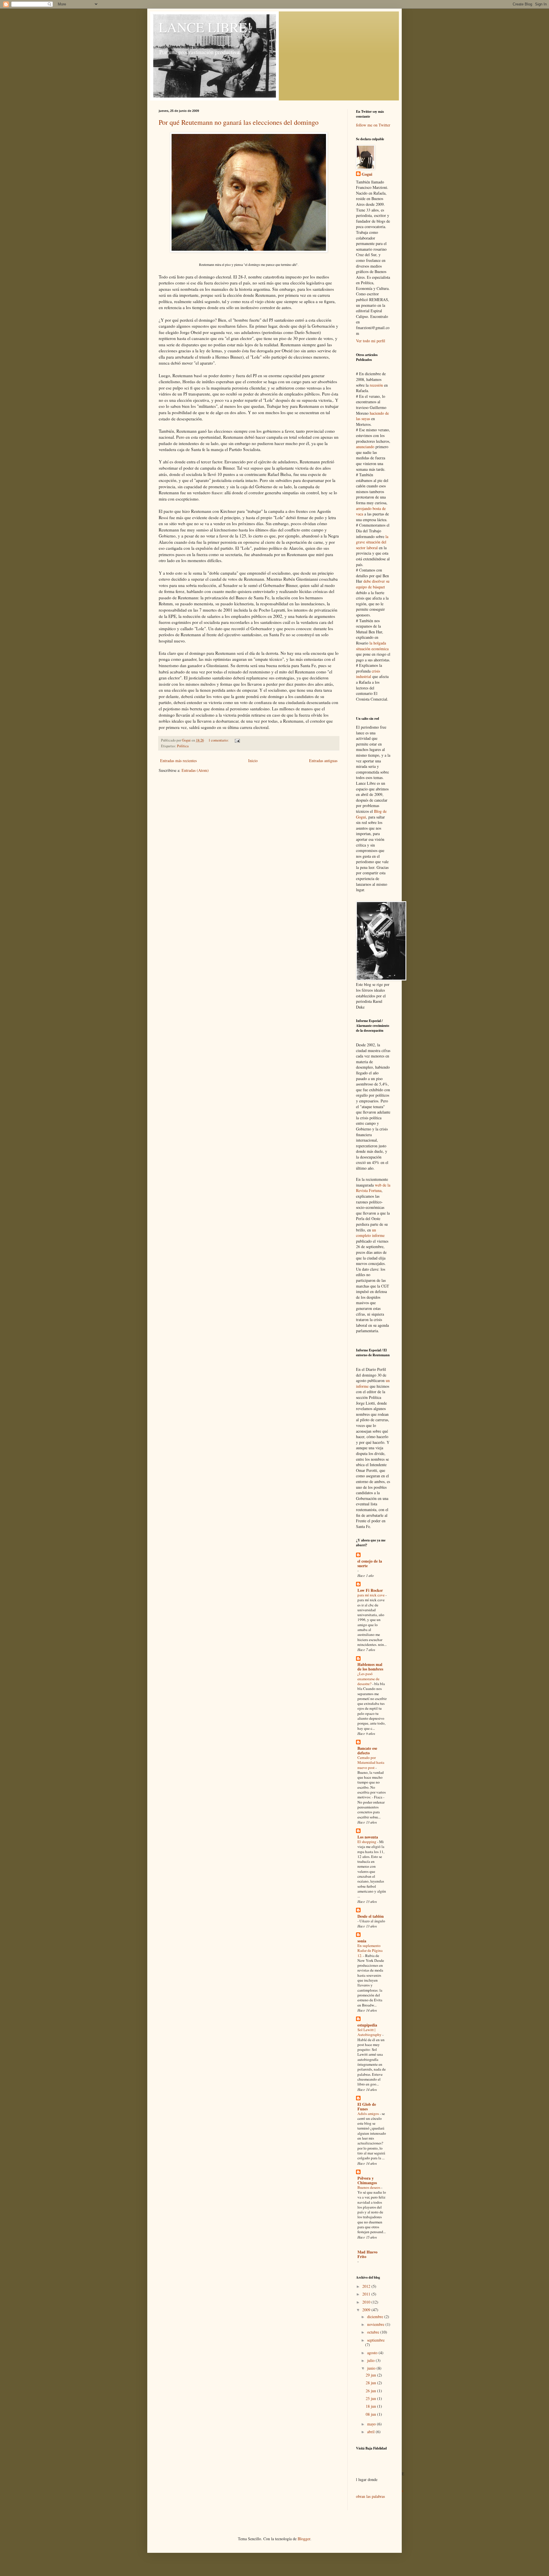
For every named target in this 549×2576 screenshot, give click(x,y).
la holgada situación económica (372, 646)
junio (372, 2368)
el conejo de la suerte (370, 1563)
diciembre (376, 2317)
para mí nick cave (371, 1595)
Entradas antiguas (323, 761)
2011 (367, 2294)
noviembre (376, 2324)
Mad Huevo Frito (367, 2254)
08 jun (371, 2414)
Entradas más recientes (178, 761)
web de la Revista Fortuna (373, 1188)
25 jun (371, 2398)
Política (183, 746)
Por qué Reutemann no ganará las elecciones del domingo (239, 122)
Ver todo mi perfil (371, 341)
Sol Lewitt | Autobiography (370, 2032)
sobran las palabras (380, 2493)
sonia (362, 1941)
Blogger (304, 2539)
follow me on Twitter (373, 125)
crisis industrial (368, 674)
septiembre (376, 2340)
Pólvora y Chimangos (367, 2180)
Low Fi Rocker (370, 1590)
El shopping (367, 1842)
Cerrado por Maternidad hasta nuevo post (371, 1763)
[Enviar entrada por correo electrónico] (237, 740)
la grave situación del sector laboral (372, 542)
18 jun (371, 2406)
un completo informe (370, 1233)
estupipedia (367, 2025)
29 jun (371, 2375)
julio (371, 2360)
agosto (373, 2353)
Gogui (367, 174)
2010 (367, 2302)
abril (371, 2432)
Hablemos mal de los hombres (370, 1667)
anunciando (365, 447)
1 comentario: (219, 740)
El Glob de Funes (367, 2107)
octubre (374, 2332)
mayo (372, 2424)
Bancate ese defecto (367, 1750)
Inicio (253, 761)
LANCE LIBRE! (205, 27)
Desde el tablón (371, 1916)
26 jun (371, 2391)
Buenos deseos (369, 2187)
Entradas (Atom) (195, 770)
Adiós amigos (369, 2114)
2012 (367, 2286)
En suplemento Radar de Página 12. (370, 1951)
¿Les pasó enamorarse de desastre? (368, 1679)
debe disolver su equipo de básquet (373, 584)
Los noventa (368, 1837)
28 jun (371, 2383)
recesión (376, 385)
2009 (367, 2310)
